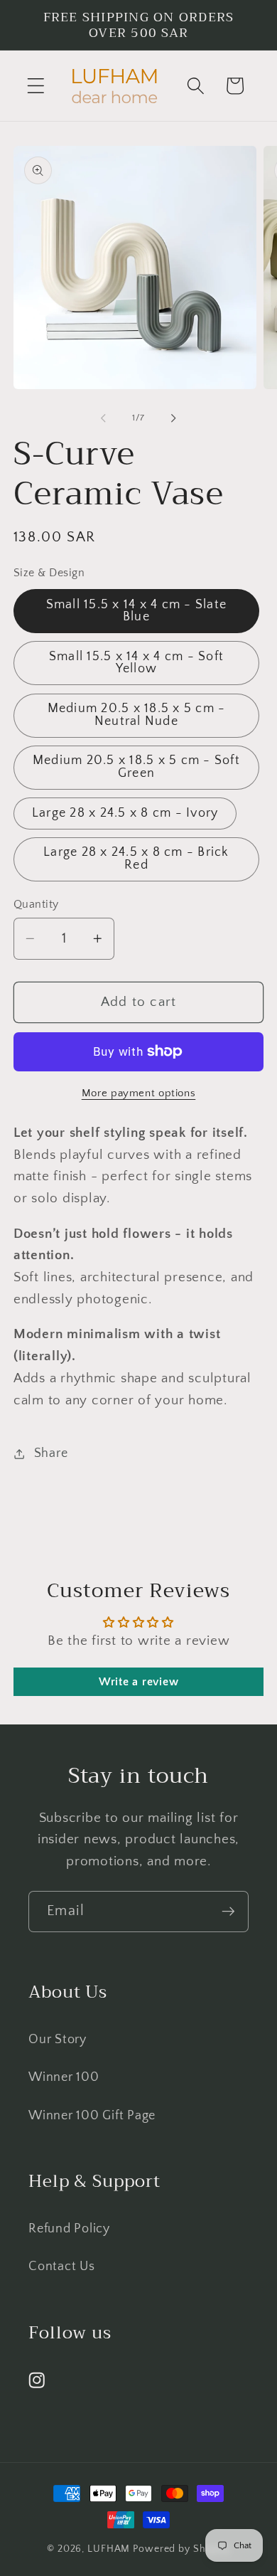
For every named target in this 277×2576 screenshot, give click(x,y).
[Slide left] (104, 418)
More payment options (139, 1093)
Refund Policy (69, 2229)
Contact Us (62, 2267)
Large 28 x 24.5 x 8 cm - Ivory (125, 813)
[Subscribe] (228, 1912)
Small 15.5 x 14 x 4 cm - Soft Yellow (136, 663)
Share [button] (51, 1453)
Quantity (36, 904)
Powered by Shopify (181, 2549)
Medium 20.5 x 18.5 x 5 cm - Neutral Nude (137, 715)
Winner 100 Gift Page (92, 2116)
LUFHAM (109, 2549)
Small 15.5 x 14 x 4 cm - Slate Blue (137, 611)
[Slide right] (174, 418)
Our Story (58, 2040)
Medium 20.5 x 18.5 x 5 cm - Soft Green (136, 767)
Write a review (139, 1682)
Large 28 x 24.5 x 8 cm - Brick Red (136, 859)
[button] (36, 86)
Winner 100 (64, 2077)
